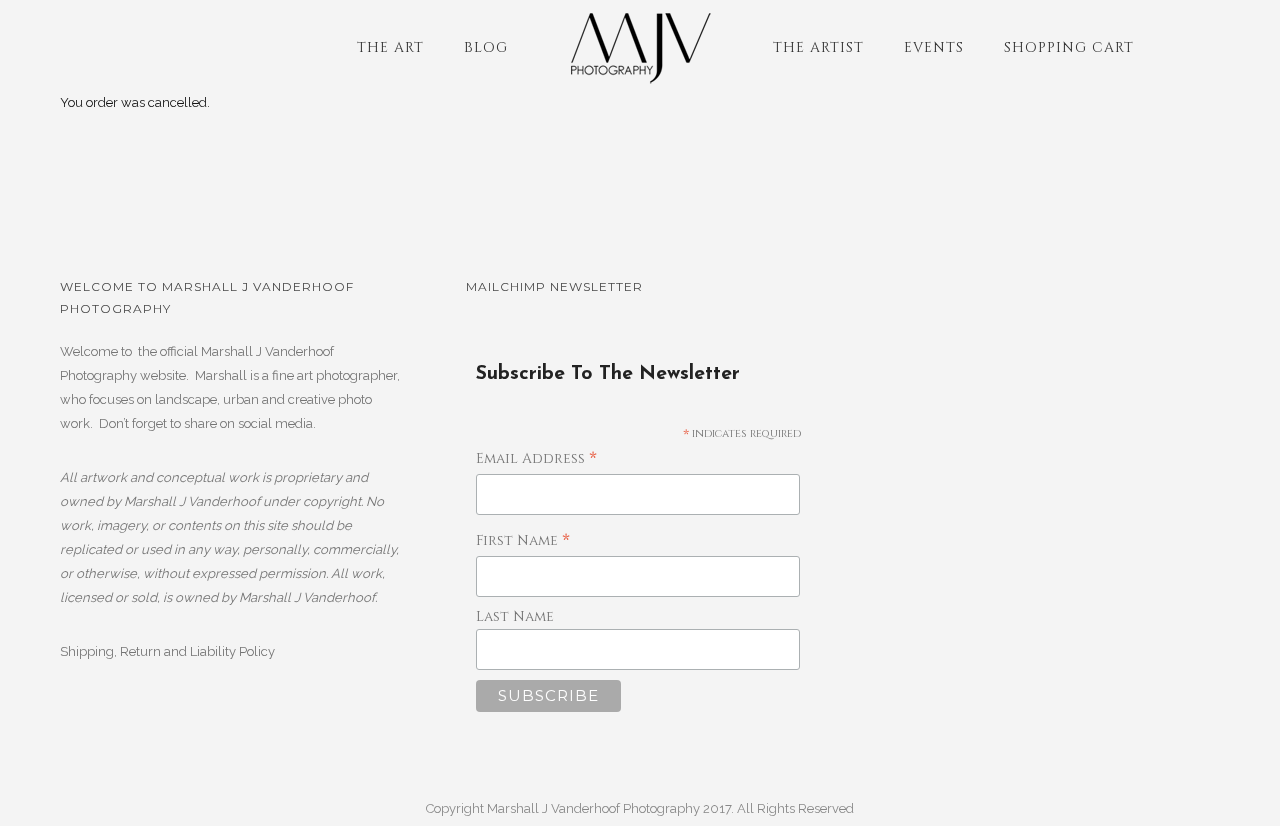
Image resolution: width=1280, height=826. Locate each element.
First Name (523, 541)
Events (934, 47)
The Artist (818, 47)
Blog (486, 47)
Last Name (515, 616)
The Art (390, 47)
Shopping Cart (1069, 47)
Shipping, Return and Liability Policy (167, 651)
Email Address (536, 459)
